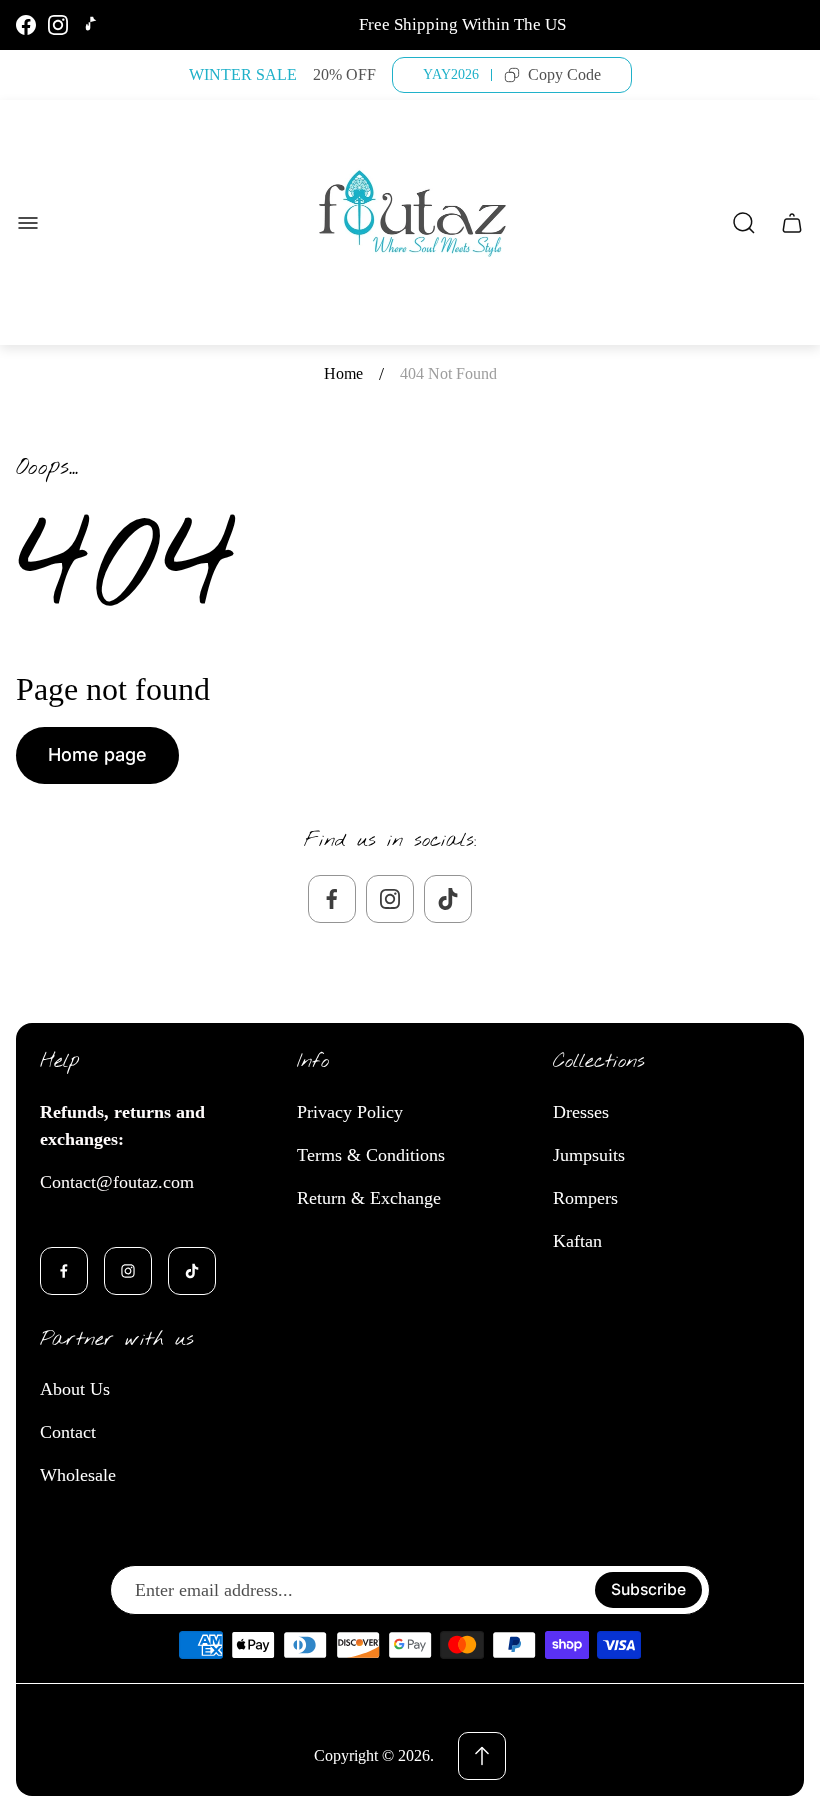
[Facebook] (26, 25)
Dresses (581, 1112)
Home (343, 373)
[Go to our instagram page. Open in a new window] (390, 899)
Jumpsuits (589, 1155)
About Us (75, 1389)
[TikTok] (90, 25)
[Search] (744, 223)
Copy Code (564, 74)
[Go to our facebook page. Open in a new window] (332, 899)
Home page (97, 754)
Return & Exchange (369, 1198)
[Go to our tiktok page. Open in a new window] (448, 899)
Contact (68, 1432)
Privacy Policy (350, 1112)
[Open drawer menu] (28, 223)
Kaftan (577, 1241)
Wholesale (78, 1475)
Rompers (585, 1198)
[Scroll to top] (482, 1756)
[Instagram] (58, 25)
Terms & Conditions (371, 1155)
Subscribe (648, 1589)
